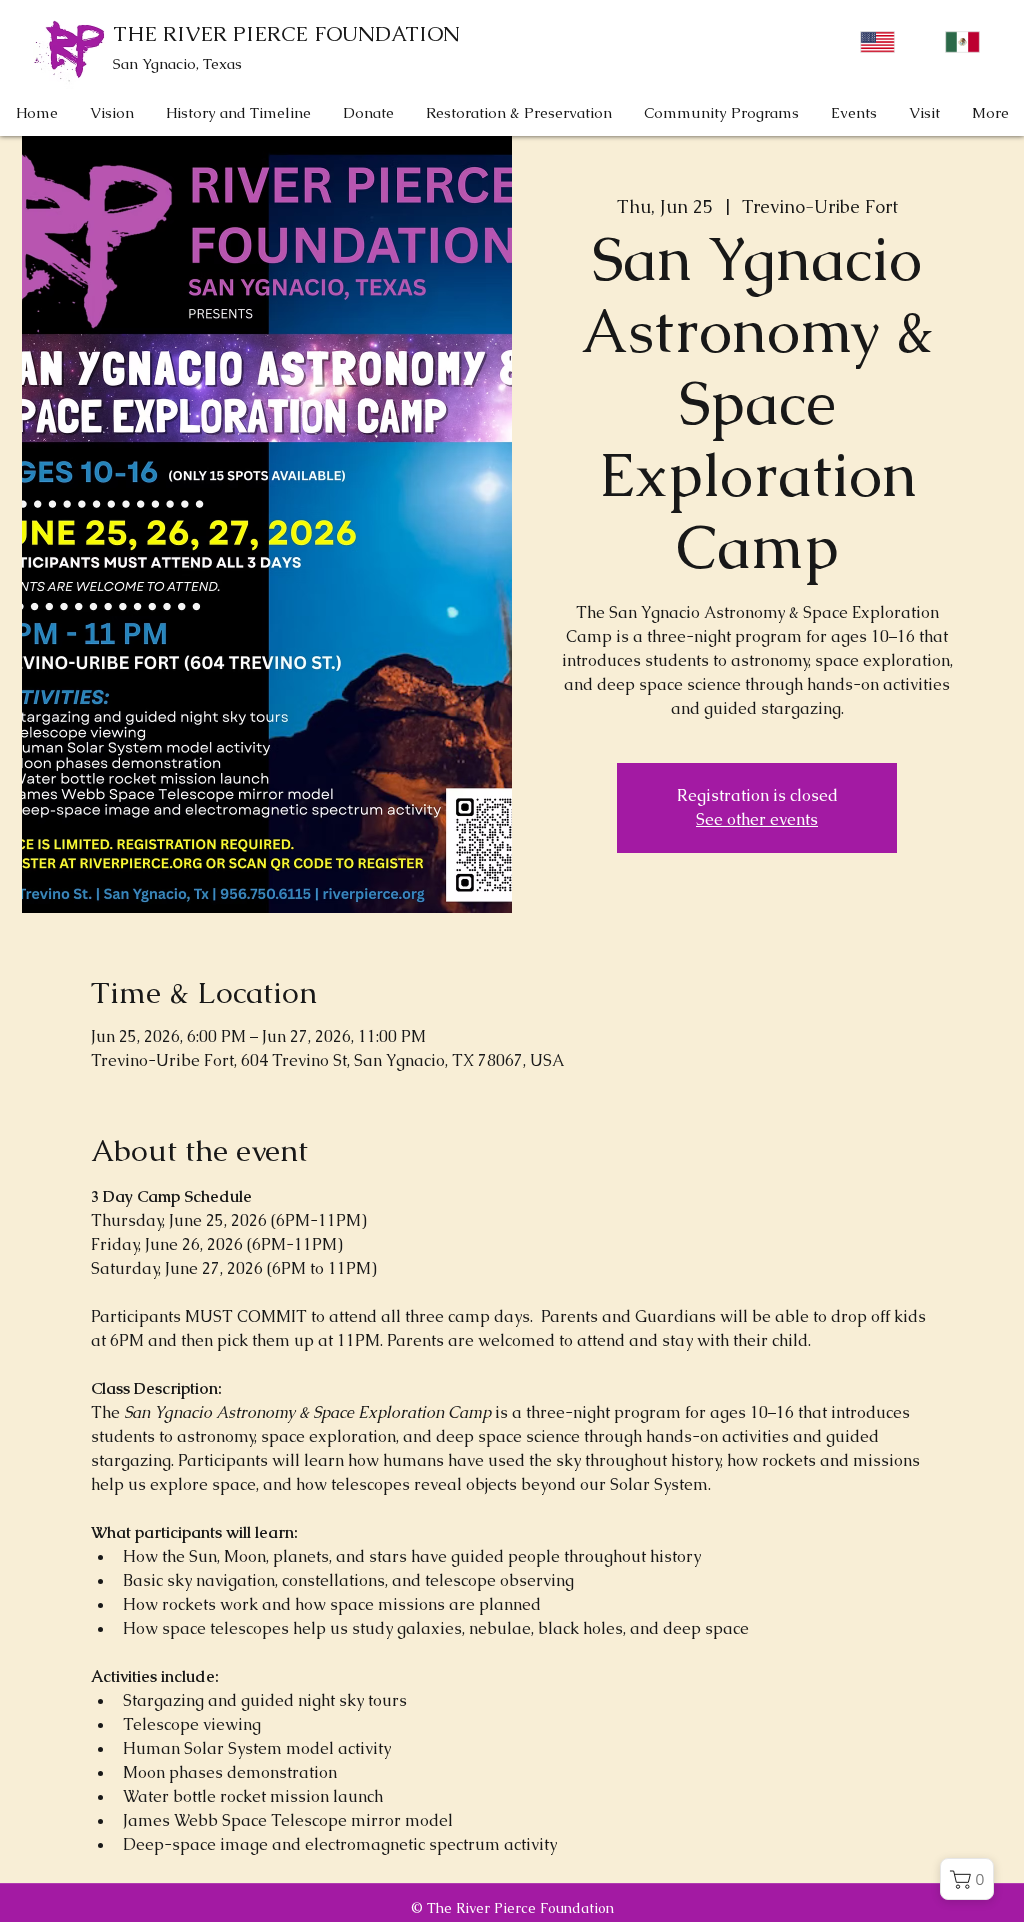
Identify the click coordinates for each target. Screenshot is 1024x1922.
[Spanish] (962, 42)
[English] (878, 42)
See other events (757, 819)
